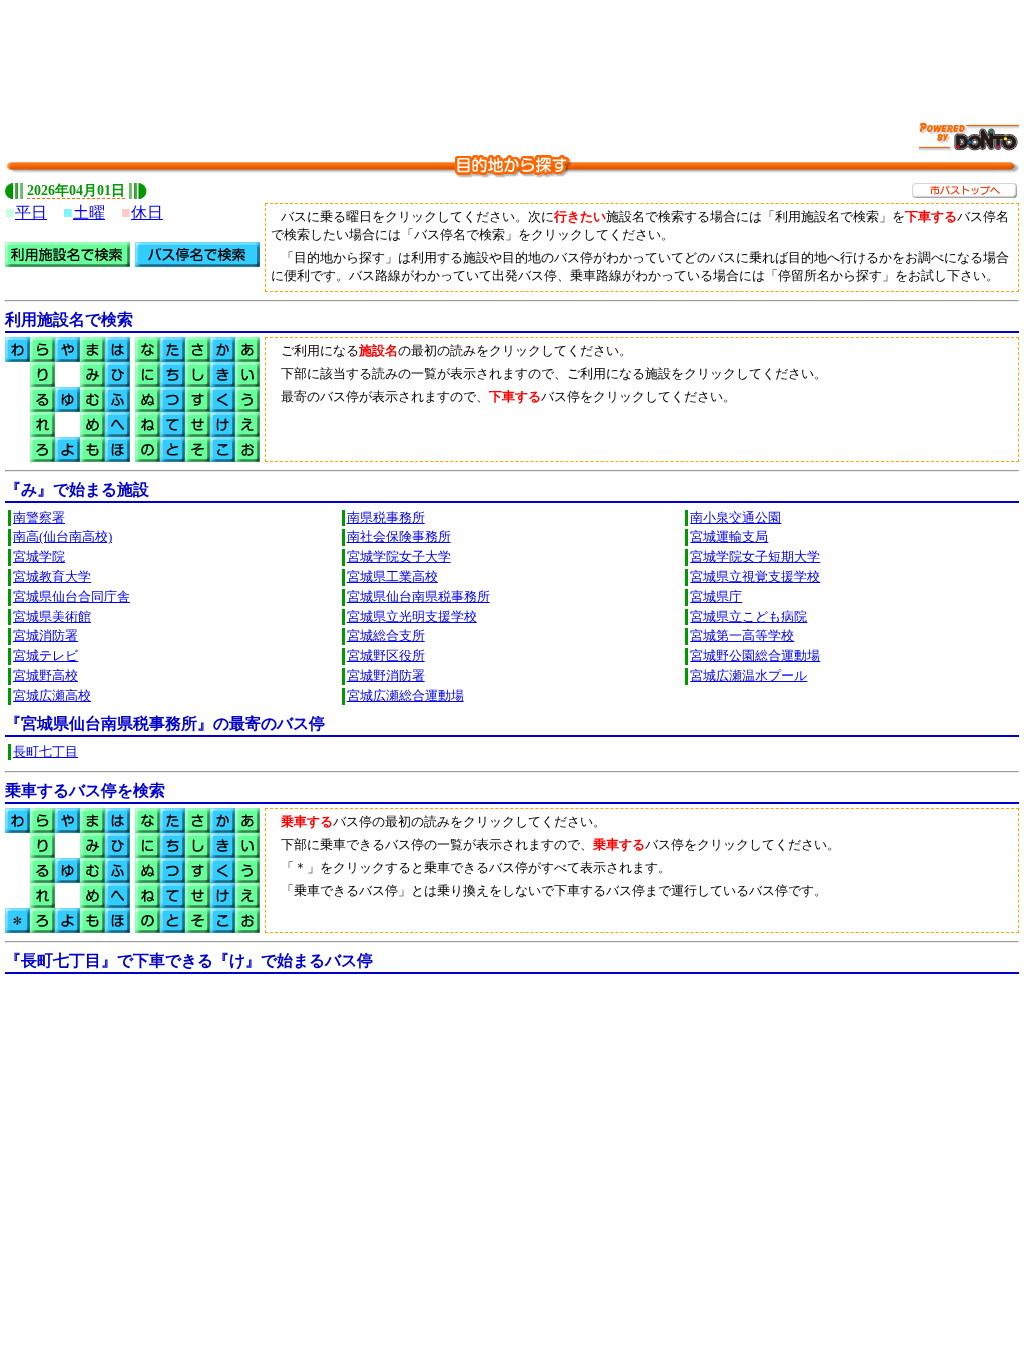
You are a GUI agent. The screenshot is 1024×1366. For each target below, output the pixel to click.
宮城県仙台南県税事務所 (418, 597)
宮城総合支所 (386, 636)
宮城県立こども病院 (748, 617)
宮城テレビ (45, 656)
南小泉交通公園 (735, 518)
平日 (31, 212)
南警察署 (39, 518)
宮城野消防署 (386, 676)
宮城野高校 (45, 676)
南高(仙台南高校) (62, 537)
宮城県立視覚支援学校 (755, 577)
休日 (147, 212)
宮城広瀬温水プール (748, 676)
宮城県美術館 (52, 617)
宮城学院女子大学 (399, 557)
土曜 (89, 212)
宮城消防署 (45, 636)
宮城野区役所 (386, 656)
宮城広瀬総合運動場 (405, 696)
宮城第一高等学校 (742, 636)
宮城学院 (39, 557)
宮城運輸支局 (729, 537)
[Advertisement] (512, 50)
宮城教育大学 (52, 577)
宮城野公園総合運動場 (755, 656)
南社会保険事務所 (399, 537)
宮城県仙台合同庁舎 (71, 597)
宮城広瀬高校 (52, 696)
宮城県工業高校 (392, 577)
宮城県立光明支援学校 (412, 617)
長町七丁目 (45, 752)
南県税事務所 (386, 518)
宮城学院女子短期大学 (755, 557)
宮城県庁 (716, 597)
